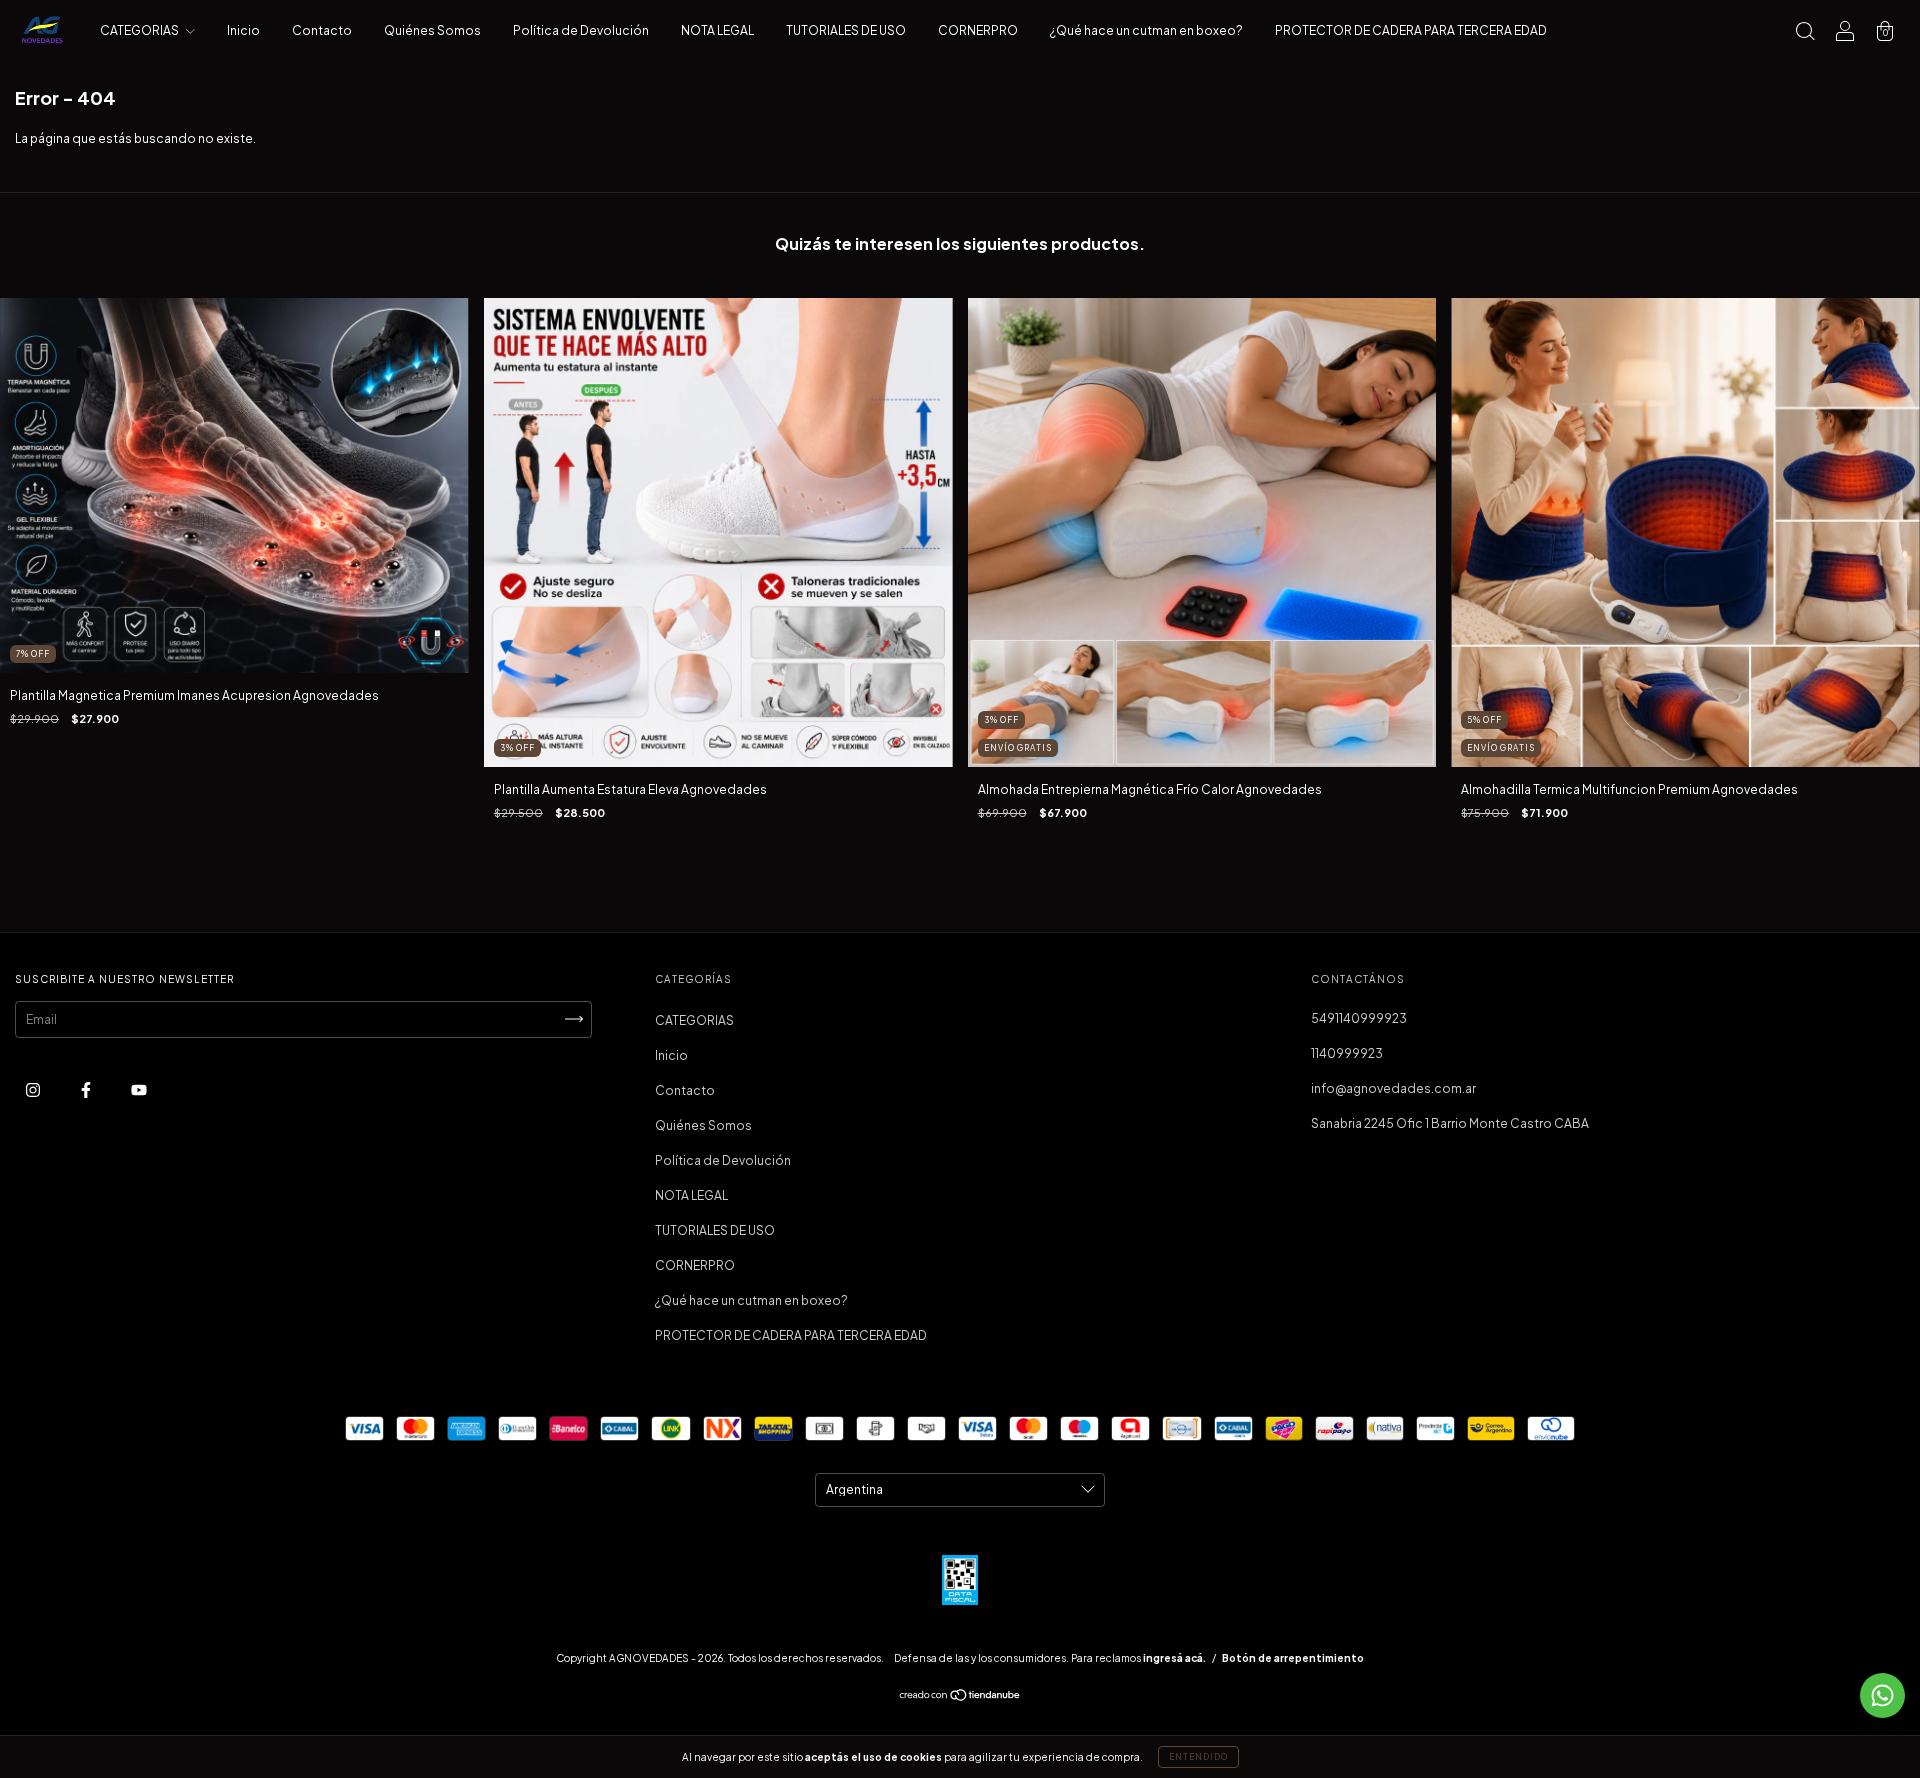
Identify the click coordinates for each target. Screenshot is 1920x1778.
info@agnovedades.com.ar (1393, 1088)
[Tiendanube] (960, 1697)
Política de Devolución (581, 30)
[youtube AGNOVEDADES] (139, 1089)
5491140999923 (1359, 1018)
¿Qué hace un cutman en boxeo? (1146, 30)
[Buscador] (1805, 33)
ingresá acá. (1174, 1658)
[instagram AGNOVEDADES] (34, 1089)
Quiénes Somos (432, 30)
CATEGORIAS (140, 30)
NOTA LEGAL (717, 30)
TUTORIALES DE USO (846, 30)
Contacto (322, 30)
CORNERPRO (978, 30)
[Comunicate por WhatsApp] (1882, 1695)
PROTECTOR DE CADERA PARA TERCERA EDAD (1411, 30)
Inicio (243, 30)
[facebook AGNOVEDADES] (87, 1089)
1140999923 (1347, 1053)
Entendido (1198, 1757)
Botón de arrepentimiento (1293, 1658)
